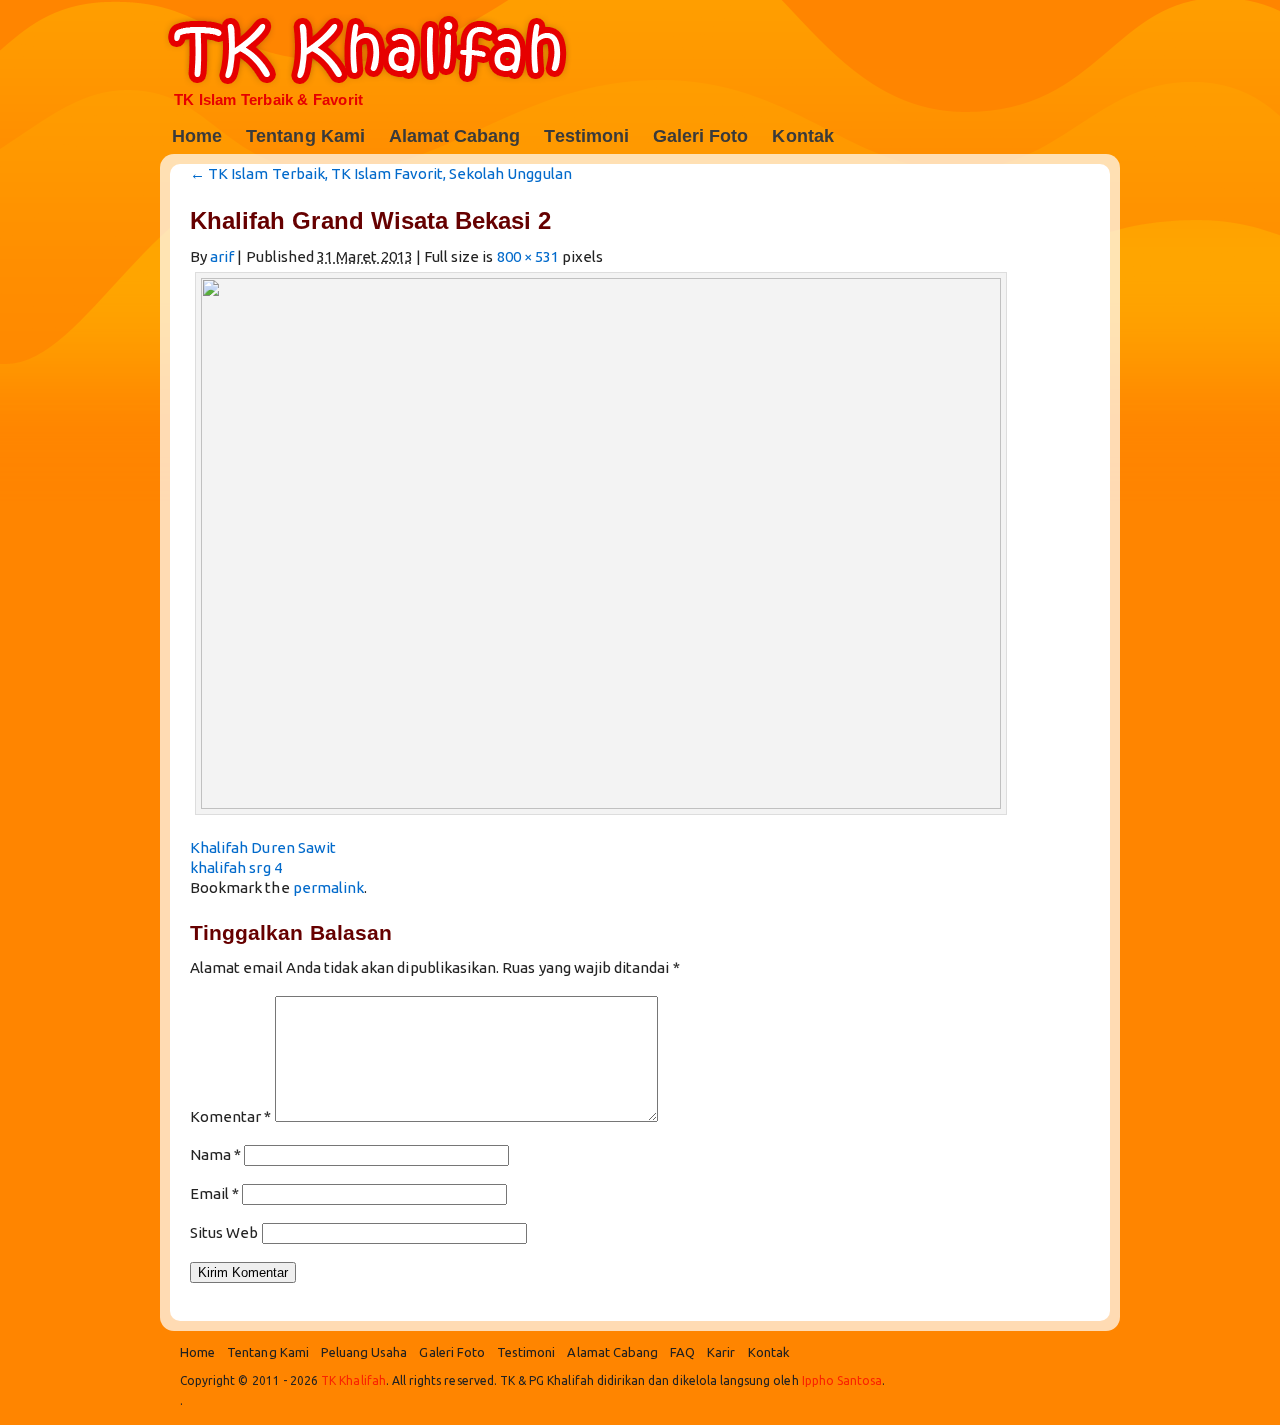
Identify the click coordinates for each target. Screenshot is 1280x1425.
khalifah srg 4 (236, 867)
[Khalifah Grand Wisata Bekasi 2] (603, 803)
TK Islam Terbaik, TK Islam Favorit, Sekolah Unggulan (381, 173)
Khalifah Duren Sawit (263, 847)
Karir (721, 1352)
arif (222, 256)
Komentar (231, 1116)
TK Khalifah (382, 50)
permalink (328, 887)
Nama (215, 1154)
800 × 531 (528, 256)
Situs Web (224, 1232)
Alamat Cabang (455, 136)
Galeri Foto (701, 136)
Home (197, 136)
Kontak (802, 136)
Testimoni (586, 136)
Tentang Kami (305, 136)
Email (214, 1193)
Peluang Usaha (364, 1352)
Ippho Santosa (842, 1380)
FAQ (682, 1352)
